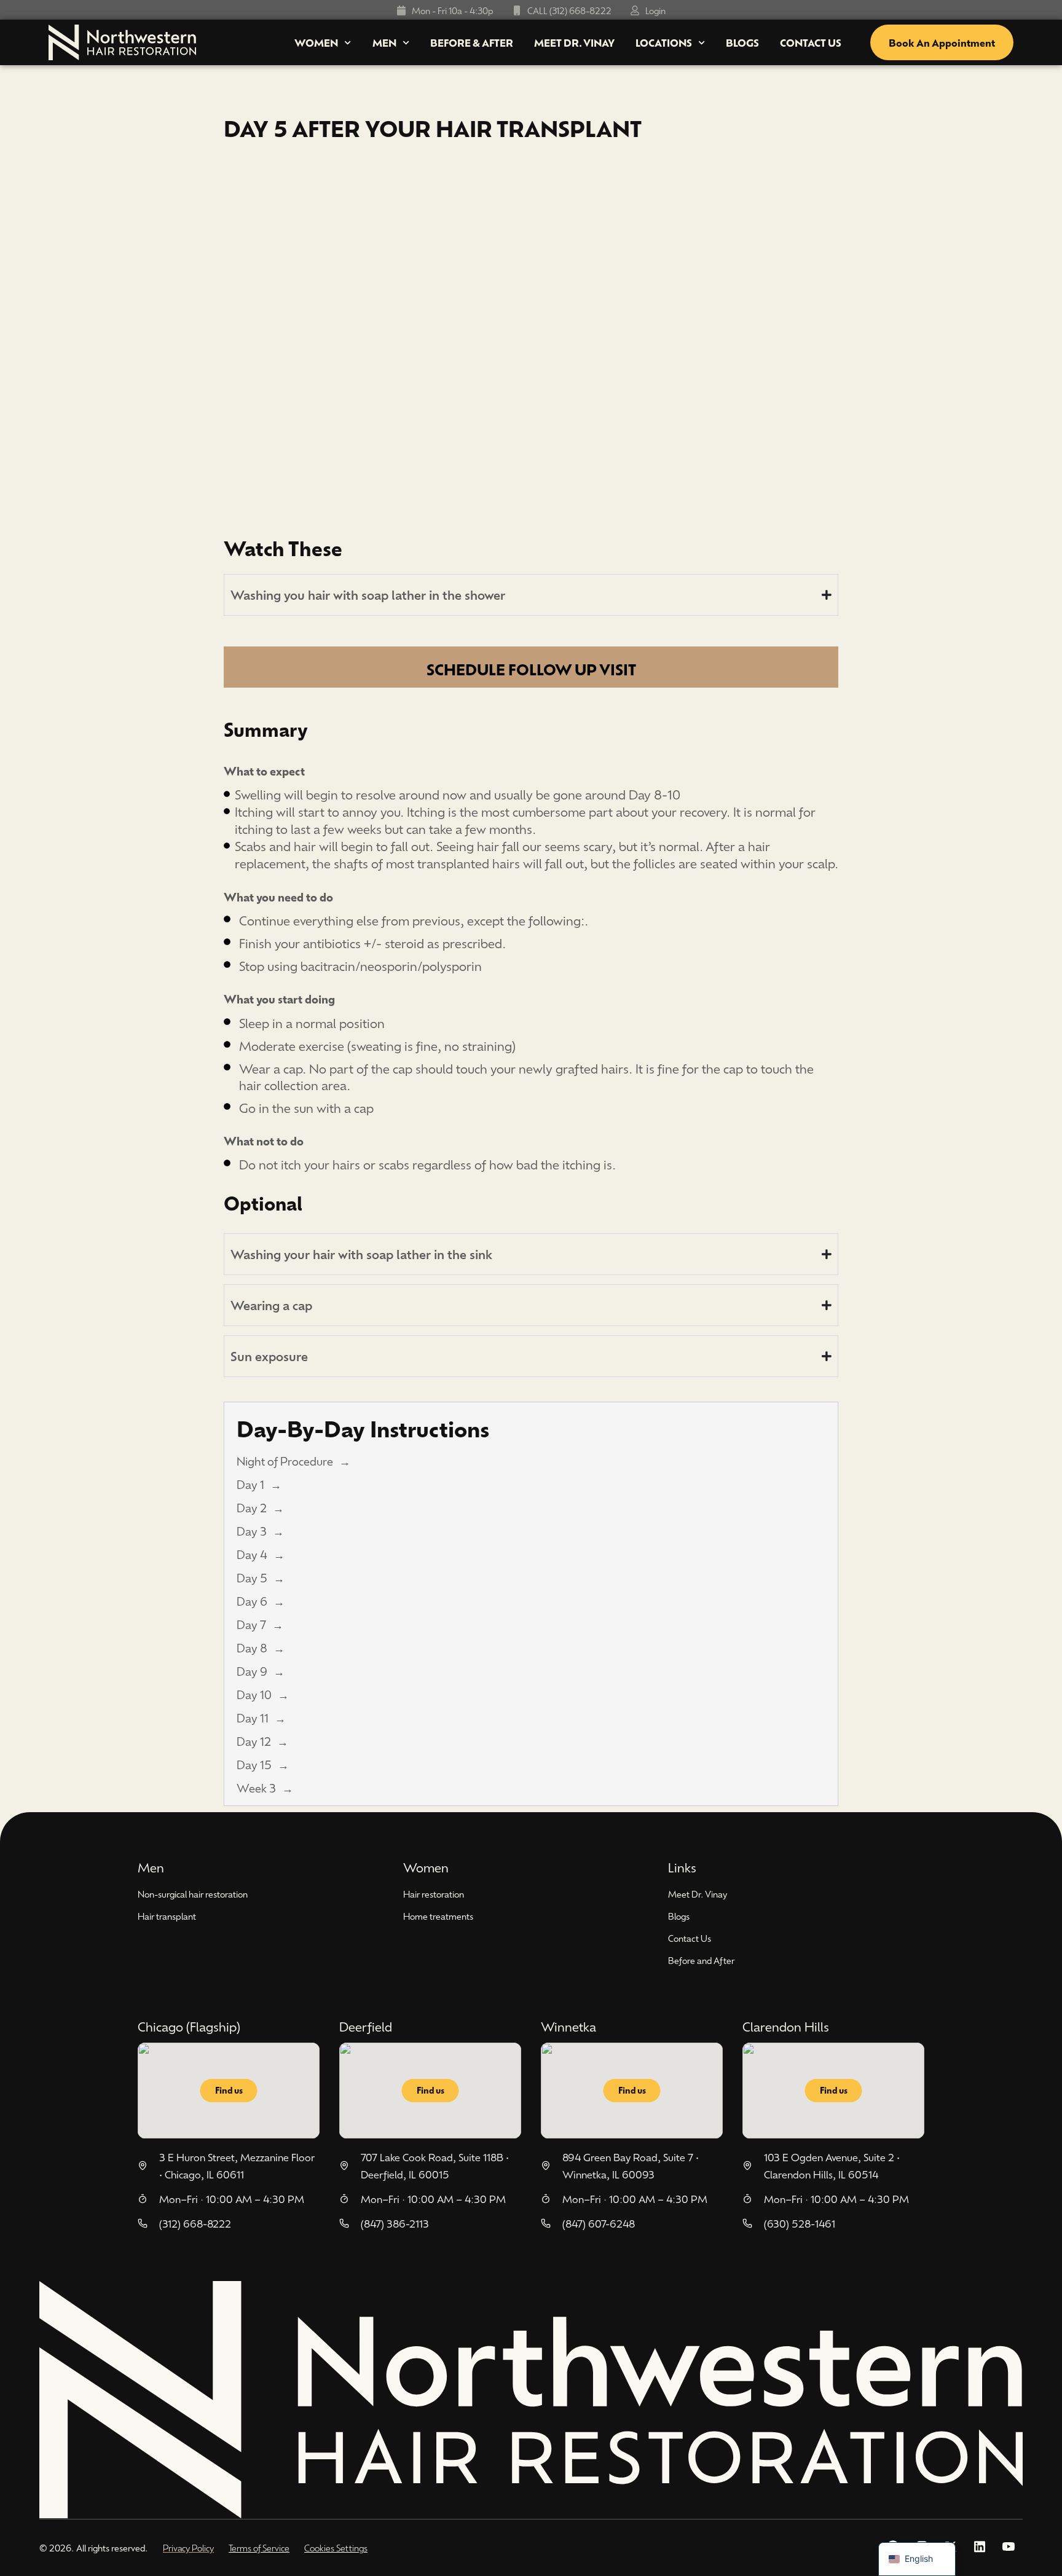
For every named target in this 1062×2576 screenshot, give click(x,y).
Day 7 (251, 1624)
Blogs (742, 42)
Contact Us (811, 42)
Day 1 (250, 1484)
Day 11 (253, 1718)
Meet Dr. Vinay (574, 42)
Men (384, 42)
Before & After (472, 42)
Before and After (701, 1960)
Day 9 (252, 1671)
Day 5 (252, 1577)
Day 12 (254, 1741)
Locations (664, 42)
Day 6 (252, 1601)
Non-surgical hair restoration (193, 1894)
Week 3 (256, 1788)
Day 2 (252, 1507)
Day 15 (254, 1764)
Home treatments (438, 1916)
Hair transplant (167, 1916)
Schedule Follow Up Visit (531, 669)
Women (316, 42)
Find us (229, 2090)
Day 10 (254, 1694)
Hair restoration (434, 1894)
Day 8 (252, 1647)
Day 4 (252, 1554)
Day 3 (252, 1531)
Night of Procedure (285, 1461)
